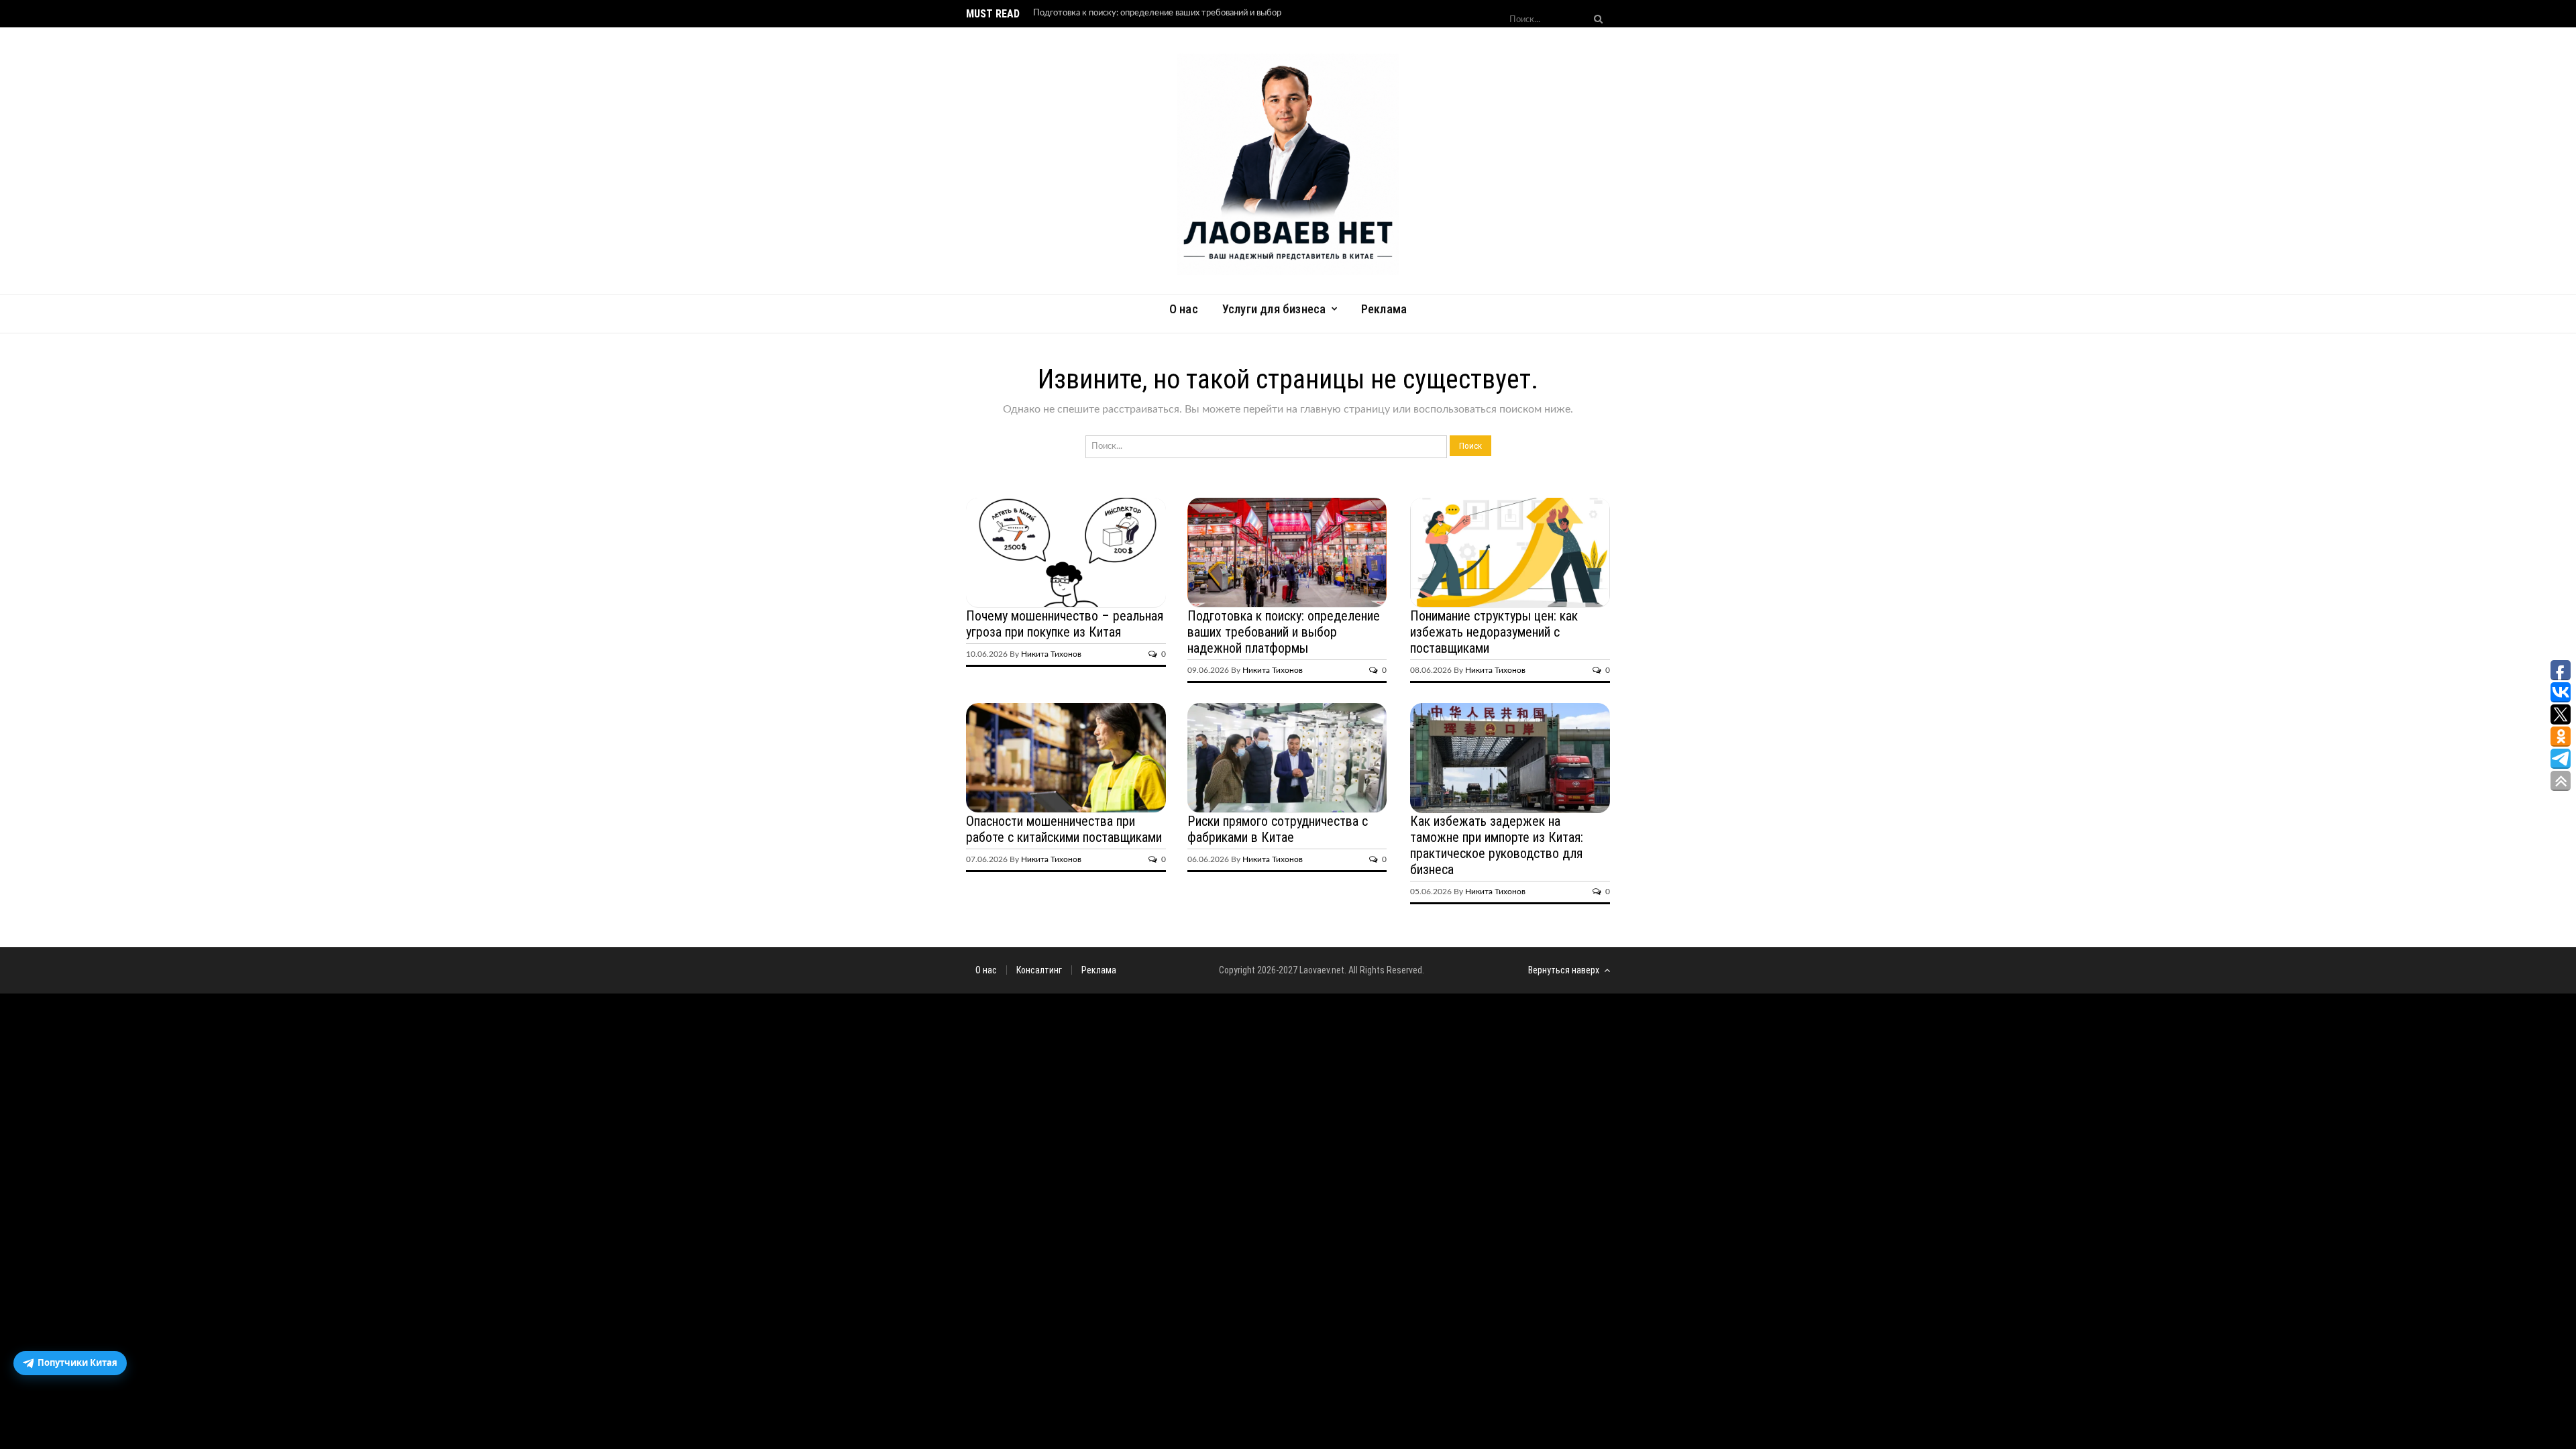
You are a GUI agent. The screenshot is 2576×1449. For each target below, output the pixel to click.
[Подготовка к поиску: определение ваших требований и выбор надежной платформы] (1287, 553)
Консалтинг (1039, 970)
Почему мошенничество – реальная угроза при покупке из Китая (1065, 624)
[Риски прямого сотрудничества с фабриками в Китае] (1287, 758)
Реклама (1384, 309)
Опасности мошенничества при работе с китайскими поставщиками (1064, 829)
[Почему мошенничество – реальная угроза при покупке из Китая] (1066, 553)
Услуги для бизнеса (1274, 309)
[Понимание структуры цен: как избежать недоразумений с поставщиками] (1510, 553)
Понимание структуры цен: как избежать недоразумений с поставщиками (1494, 632)
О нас (1184, 309)
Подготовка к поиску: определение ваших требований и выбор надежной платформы (1284, 632)
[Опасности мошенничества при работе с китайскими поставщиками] (1066, 758)
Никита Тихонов (1051, 654)
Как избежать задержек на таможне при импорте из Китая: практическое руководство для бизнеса (1497, 845)
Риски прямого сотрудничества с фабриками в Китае (1278, 829)
